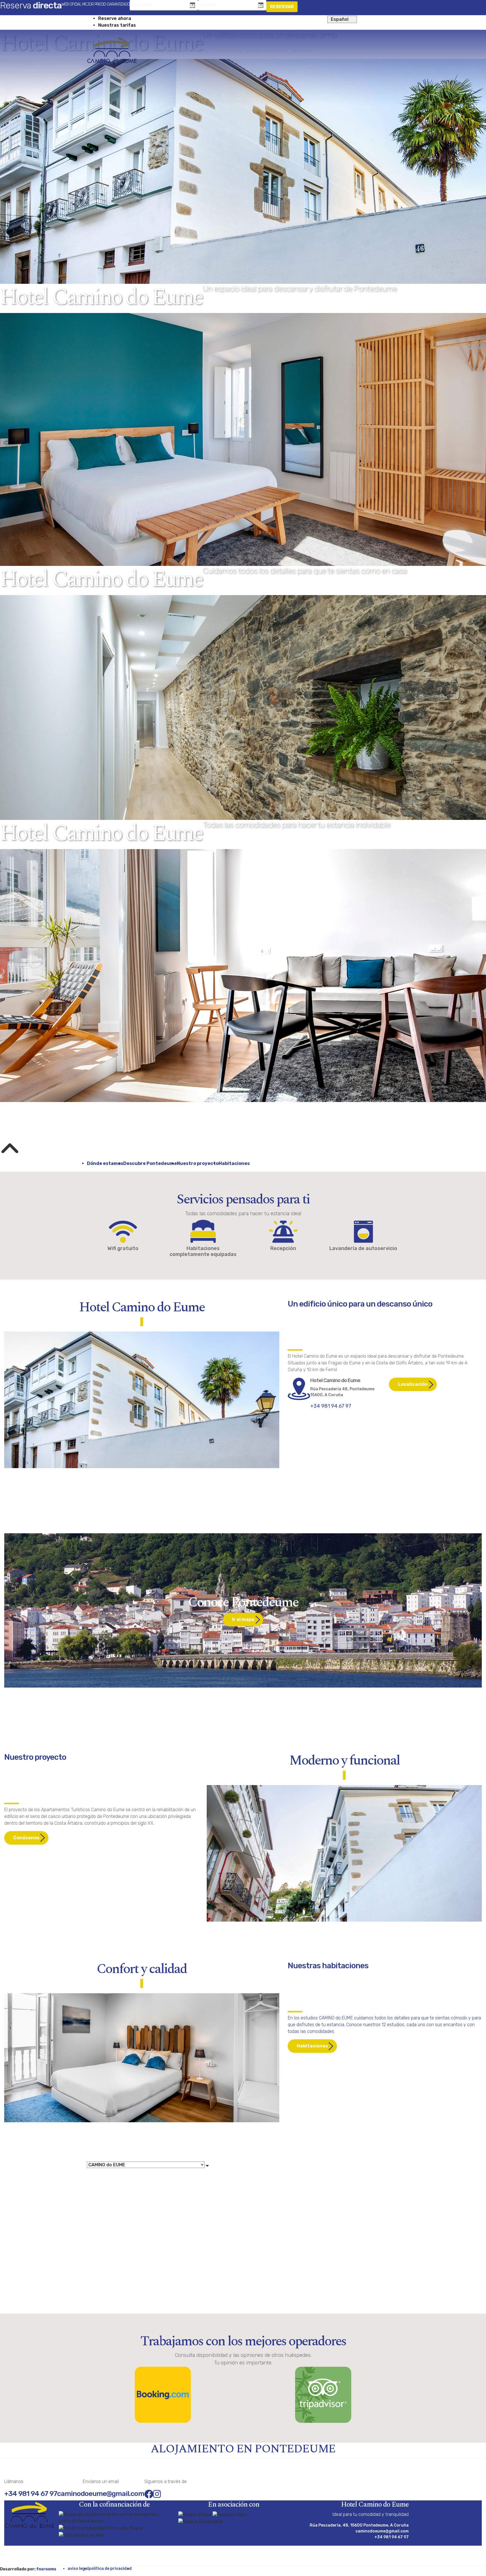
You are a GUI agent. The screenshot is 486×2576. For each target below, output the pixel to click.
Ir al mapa (243, 1619)
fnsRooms (46, 2569)
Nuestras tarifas (117, 25)
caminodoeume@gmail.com (101, 2494)
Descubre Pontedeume (150, 1163)
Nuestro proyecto (198, 1163)
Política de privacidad (110, 2569)
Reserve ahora (115, 18)
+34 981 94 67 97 (331, 1406)
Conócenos (26, 1838)
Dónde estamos (105, 1163)
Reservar (282, 7)
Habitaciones (234, 1163)
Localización (413, 1384)
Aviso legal (78, 2569)
